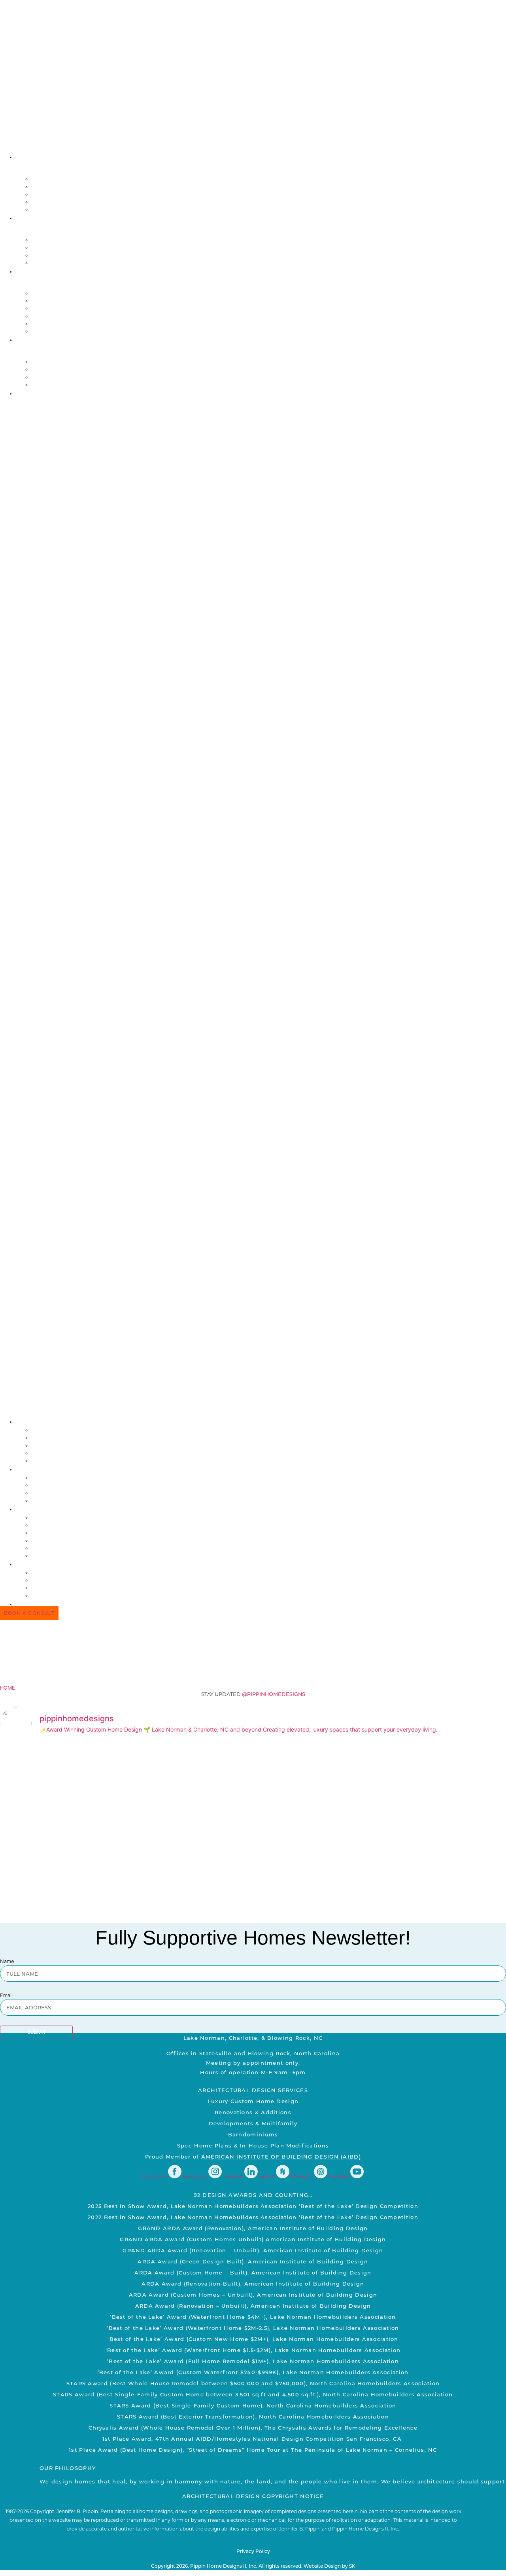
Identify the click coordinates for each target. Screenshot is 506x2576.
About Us (48, 179)
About (28, 157)
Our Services (55, 248)
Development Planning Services (88, 255)
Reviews (45, 377)
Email (6, 1996)
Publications (55, 385)
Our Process (54, 240)
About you (50, 187)
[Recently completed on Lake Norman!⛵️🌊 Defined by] (188, 1775)
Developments (57, 324)
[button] (253, 907)
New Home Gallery (63, 293)
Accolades (51, 369)
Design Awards (57, 362)
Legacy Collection (65, 331)
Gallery (31, 271)
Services (32, 218)
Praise (29, 340)
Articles (47, 194)
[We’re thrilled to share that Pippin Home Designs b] (444, 1813)
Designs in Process (65, 308)
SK (352, 2566)
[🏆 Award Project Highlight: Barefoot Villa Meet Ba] (60, 1840)
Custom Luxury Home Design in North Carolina (115, 263)
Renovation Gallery (66, 301)
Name (7, 1962)
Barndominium (57, 316)
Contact (32, 393)
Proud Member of (253, 2156)
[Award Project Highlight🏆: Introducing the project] (316, 1794)
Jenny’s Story (56, 202)
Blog (40, 210)
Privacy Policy (253, 2551)
